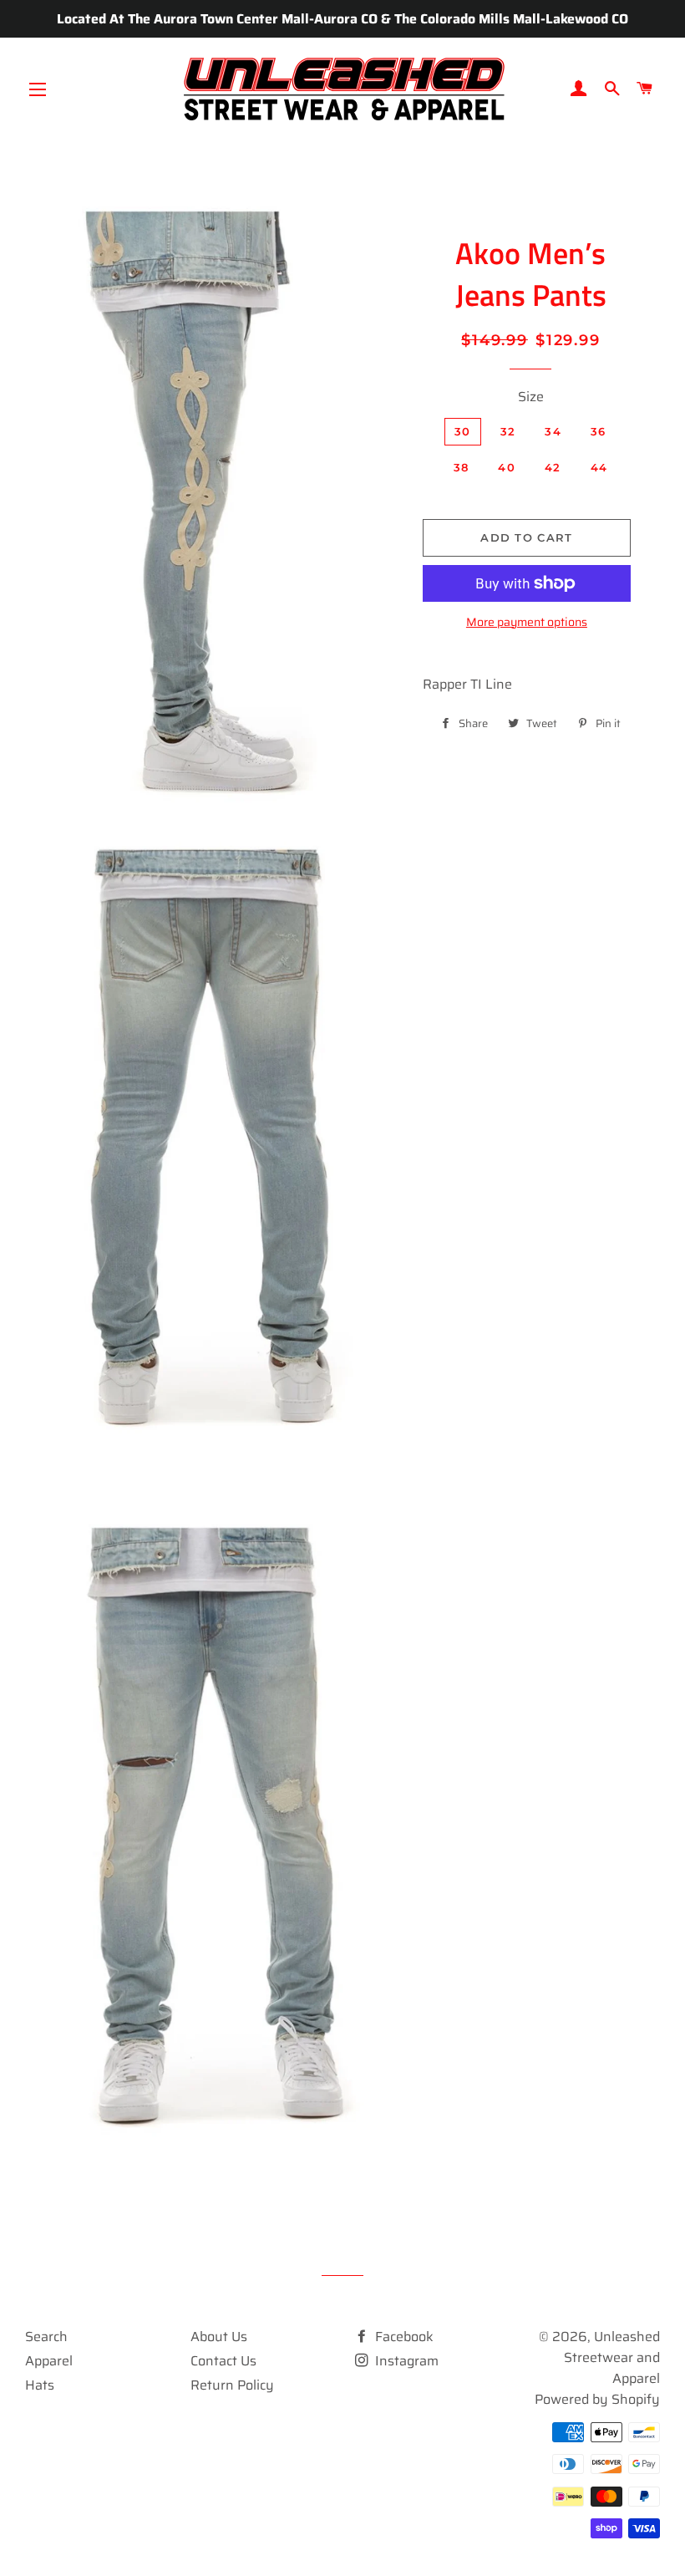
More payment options (527, 622)
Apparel (49, 2361)
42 (553, 467)
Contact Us (223, 2361)
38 (462, 467)
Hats (40, 2385)
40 (507, 467)
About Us (219, 2337)
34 (553, 431)
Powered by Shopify (597, 2399)
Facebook (403, 2337)
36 (599, 431)
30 (463, 431)
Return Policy (232, 2385)
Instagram (405, 2361)
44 (599, 467)
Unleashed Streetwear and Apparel (612, 2357)
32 (508, 431)
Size (531, 397)
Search (46, 2337)
